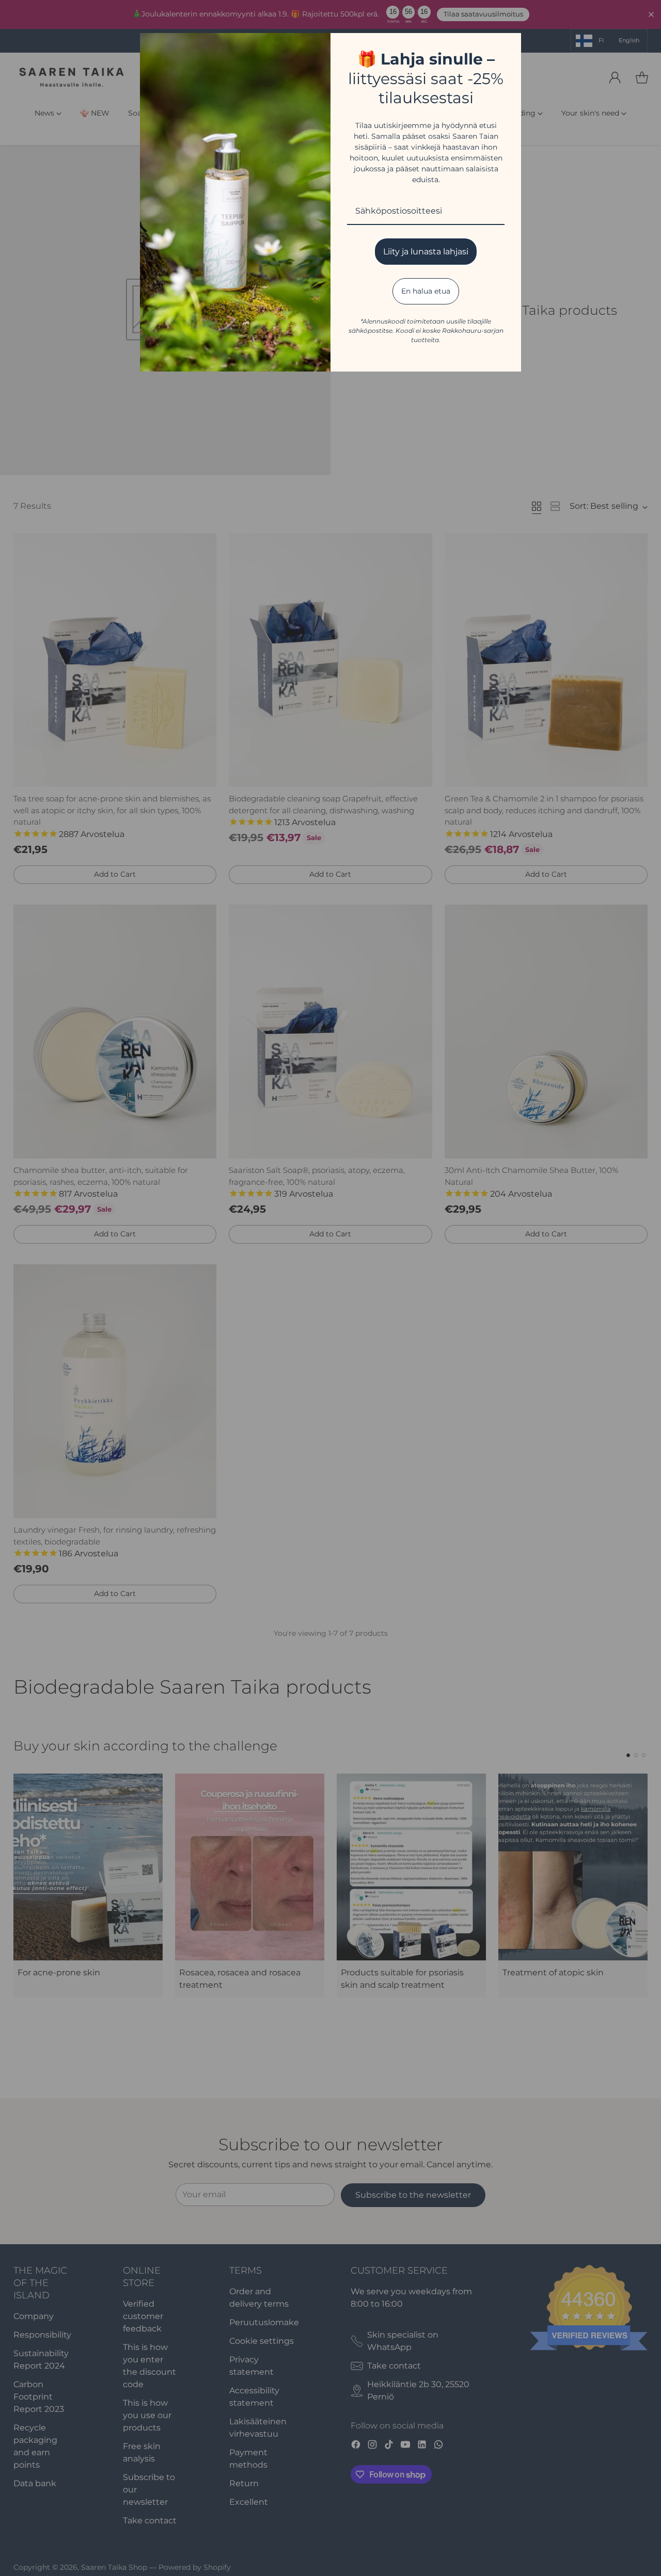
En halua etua (426, 291)
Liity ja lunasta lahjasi (426, 252)
